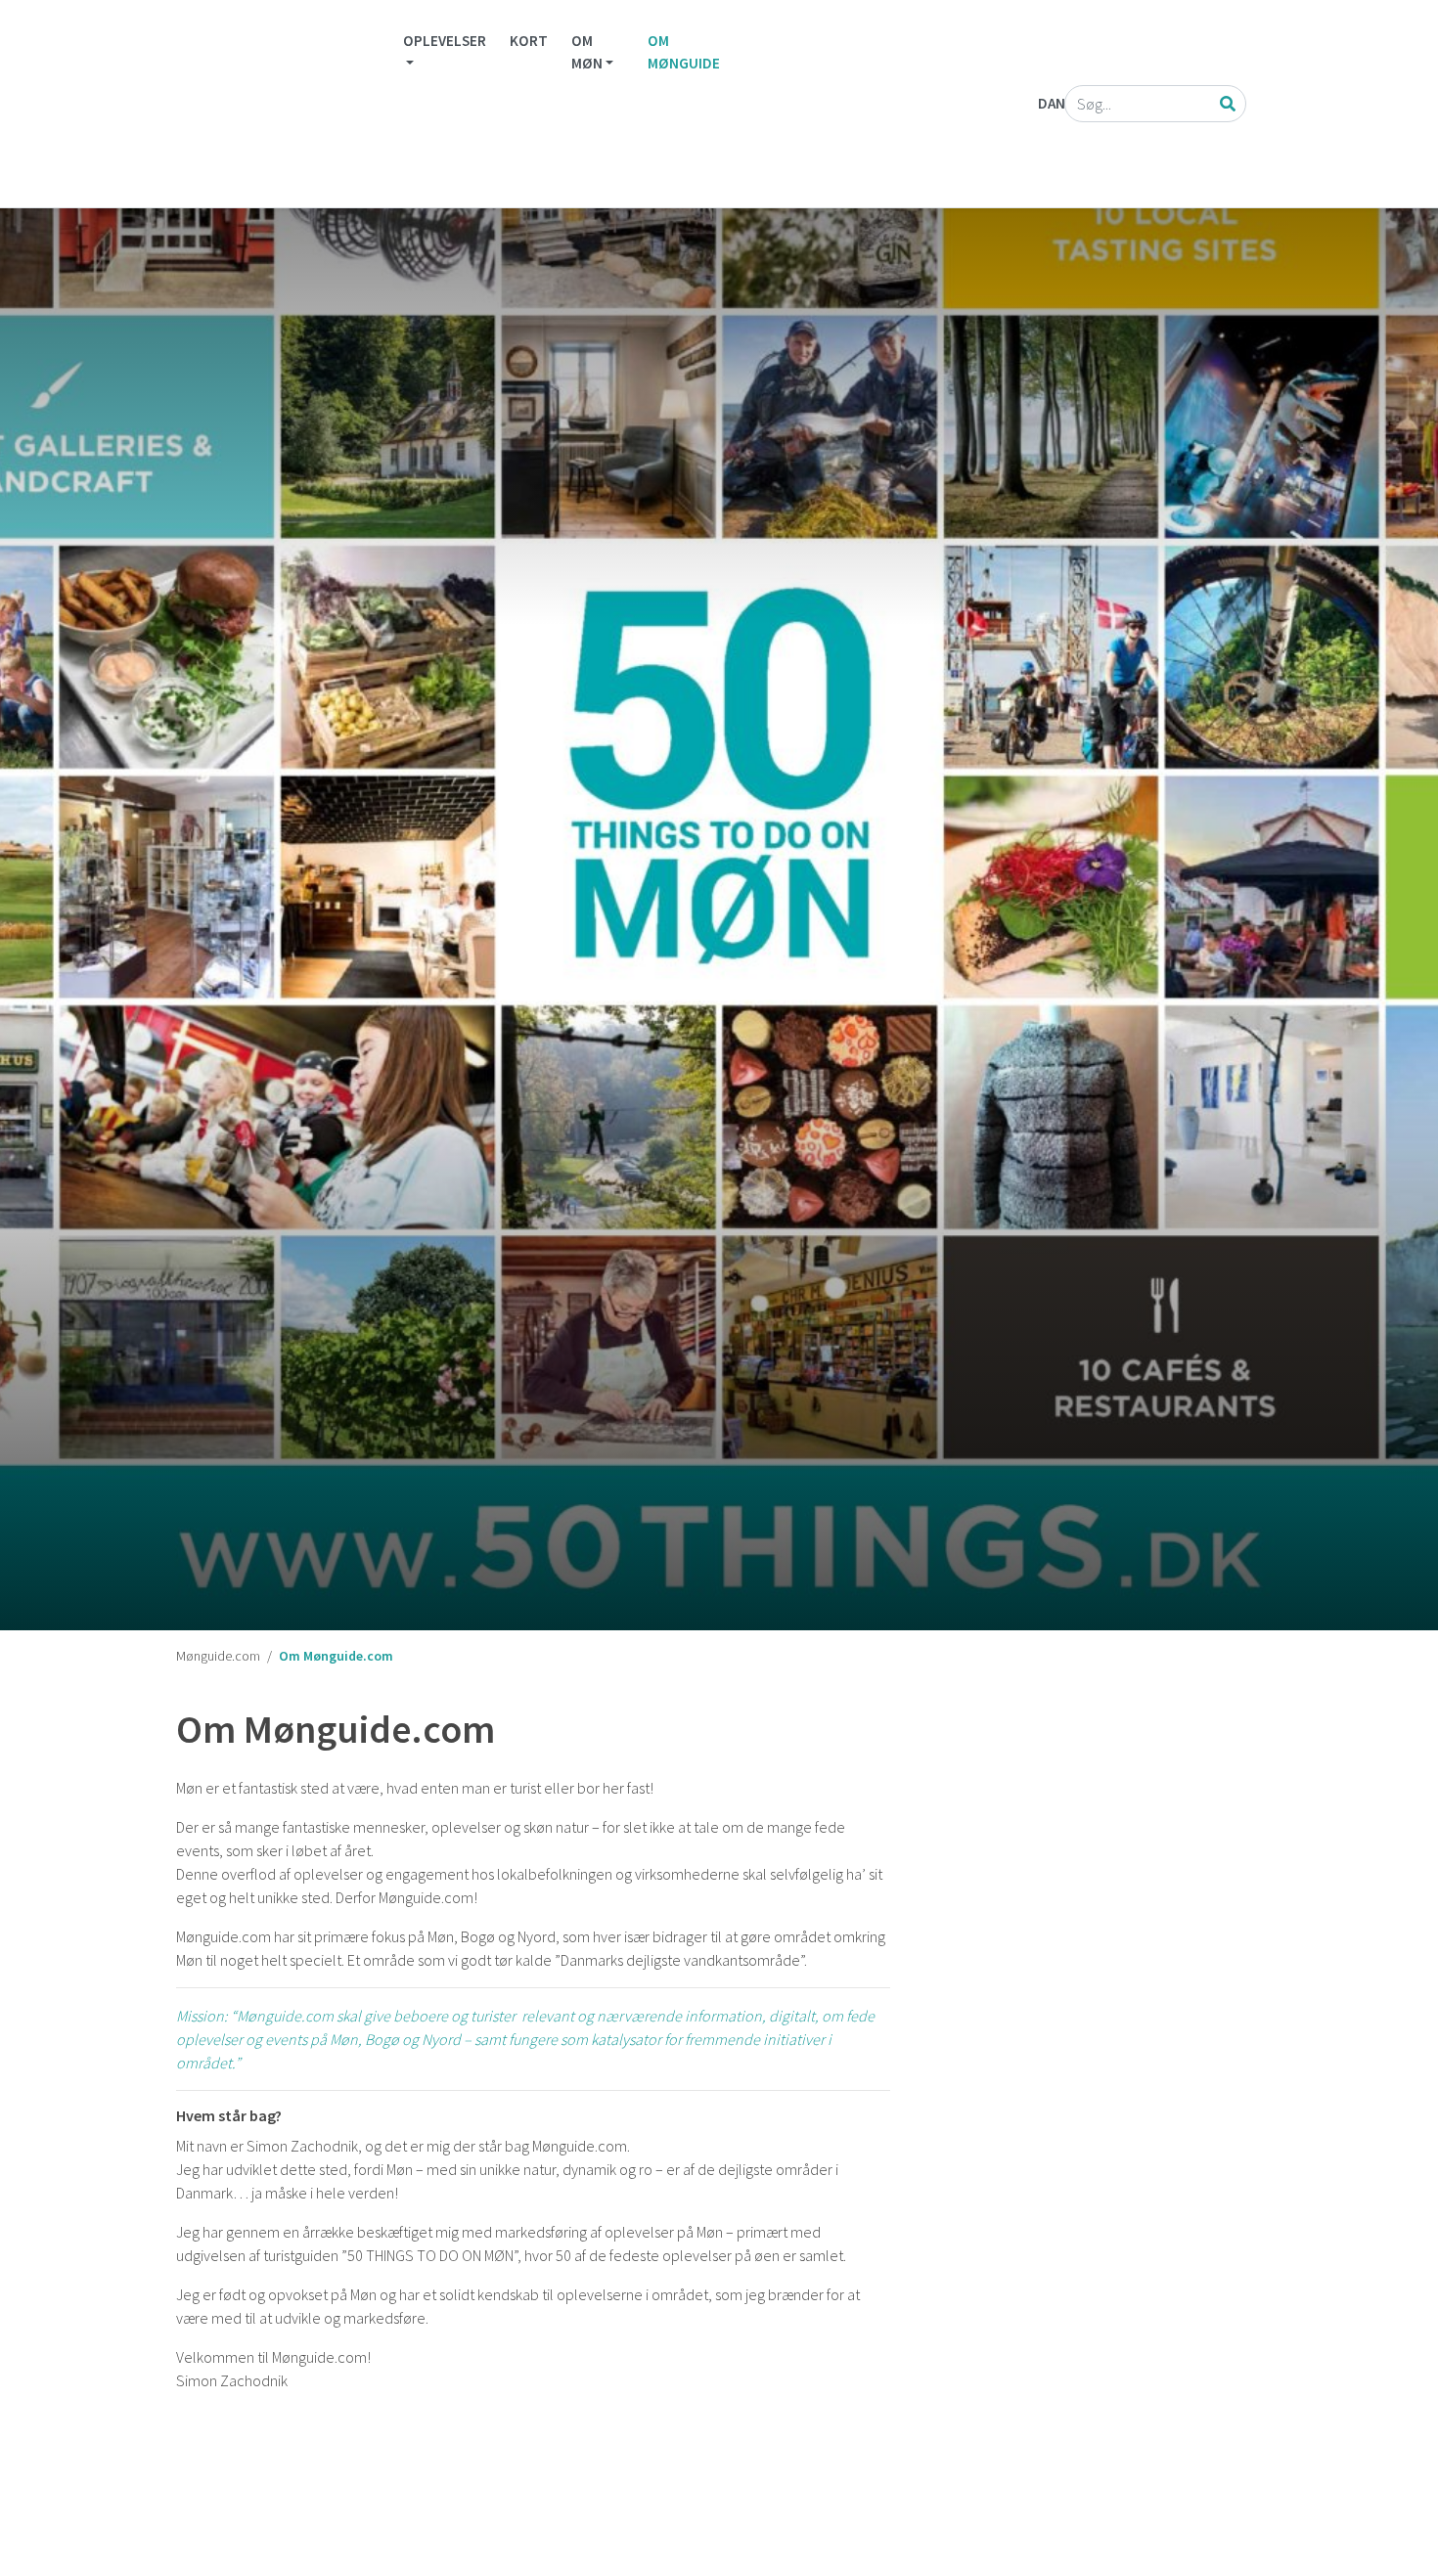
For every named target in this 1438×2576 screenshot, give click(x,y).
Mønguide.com (218, 1656)
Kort (529, 41)
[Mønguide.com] (276, 104)
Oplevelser (445, 41)
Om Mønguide (684, 52)
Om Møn (587, 52)
